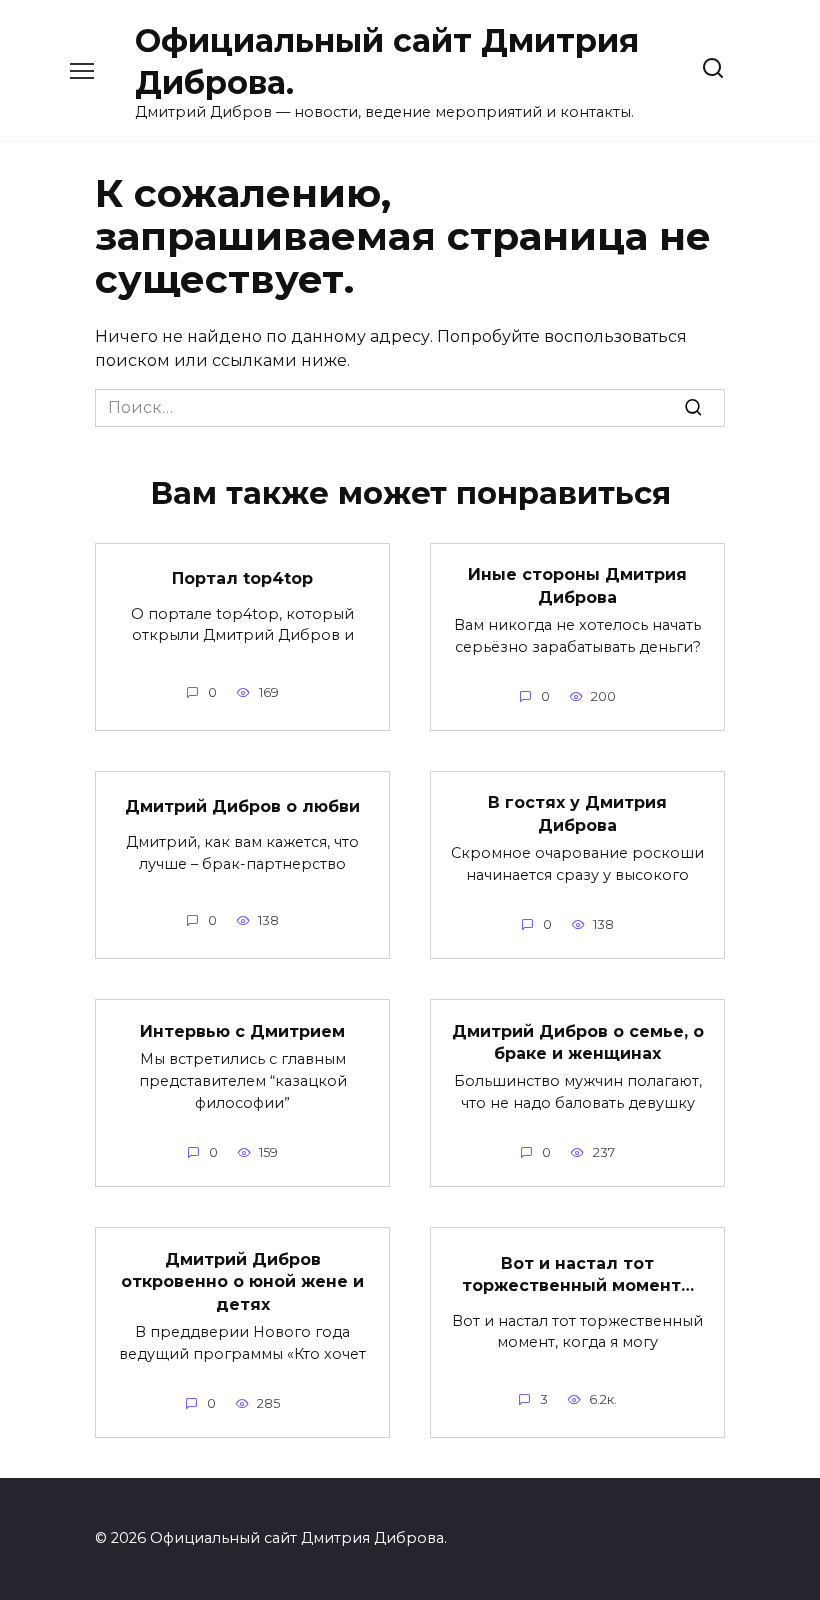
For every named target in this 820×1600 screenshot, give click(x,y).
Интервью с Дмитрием (242, 1030)
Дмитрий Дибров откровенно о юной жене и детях (242, 1281)
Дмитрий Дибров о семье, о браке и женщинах (578, 1041)
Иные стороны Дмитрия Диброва (577, 585)
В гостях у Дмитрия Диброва (577, 813)
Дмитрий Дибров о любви (242, 806)
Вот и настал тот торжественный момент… (578, 1273)
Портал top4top (242, 578)
